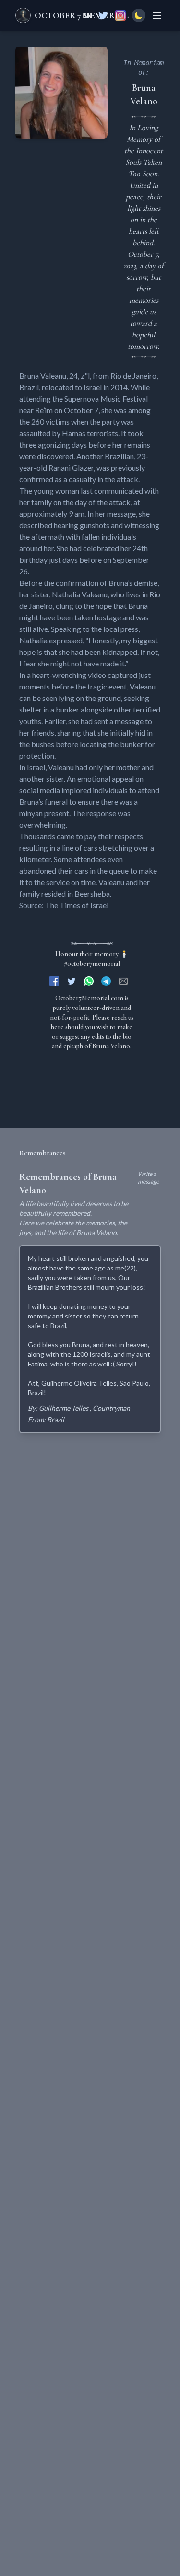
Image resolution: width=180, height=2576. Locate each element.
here (57, 1027)
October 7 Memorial (82, 15)
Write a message (148, 1178)
